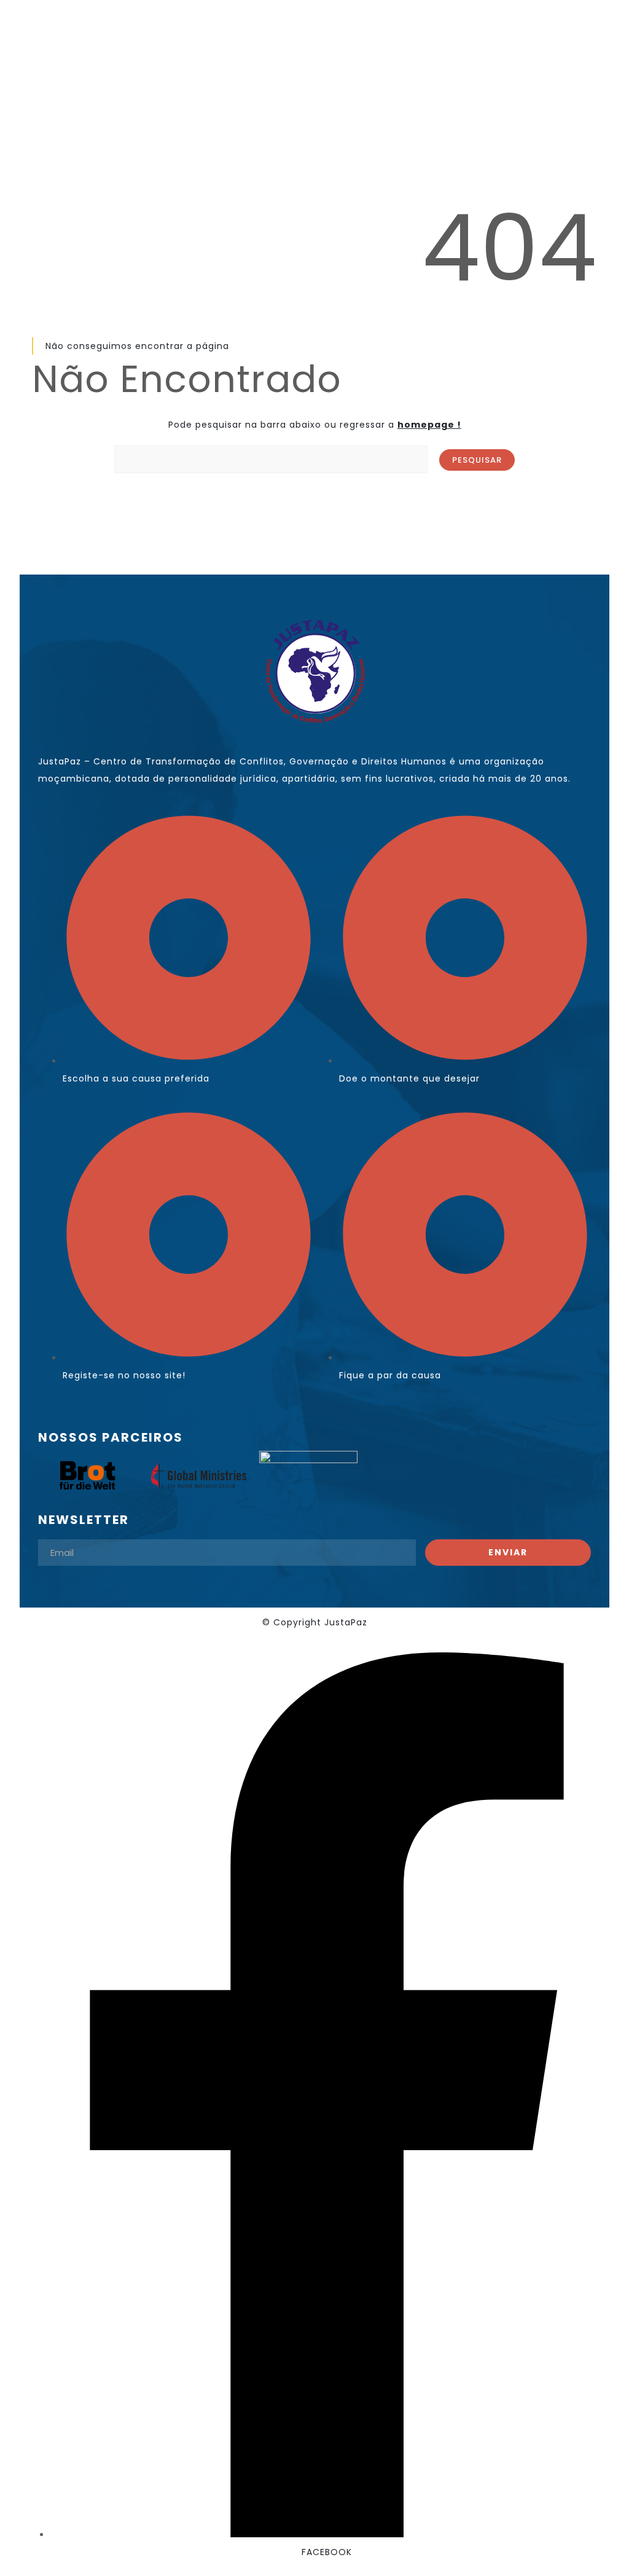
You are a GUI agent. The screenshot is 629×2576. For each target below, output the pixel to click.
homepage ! (429, 425)
